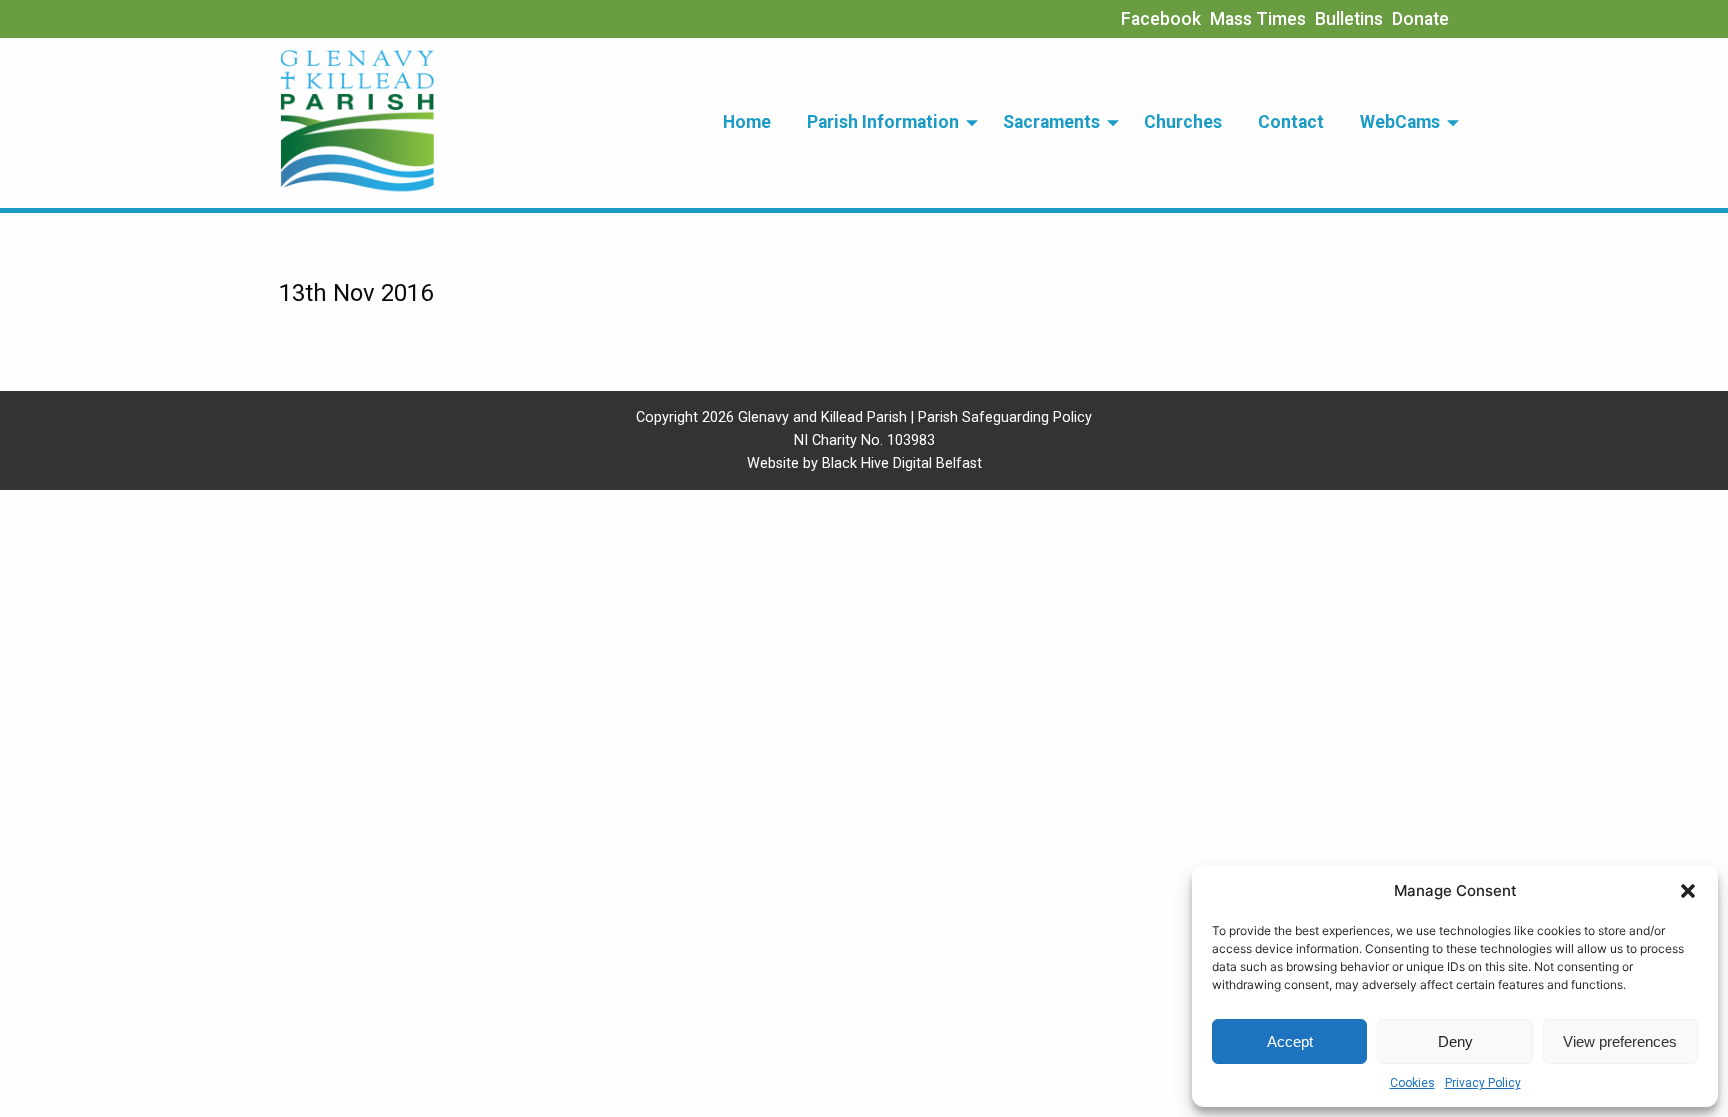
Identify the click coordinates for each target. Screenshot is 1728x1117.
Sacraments (1051, 122)
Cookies (1412, 1083)
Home (747, 122)
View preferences (1620, 1041)
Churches (1183, 122)
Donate (1420, 19)
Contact (1291, 122)
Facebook (1161, 19)
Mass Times (1258, 19)
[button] (1688, 891)
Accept (1290, 1041)
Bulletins (1349, 19)
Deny (1455, 1041)
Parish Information (883, 122)
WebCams (1400, 122)
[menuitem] (747, 123)
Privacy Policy (1483, 1083)
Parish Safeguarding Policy (1005, 417)
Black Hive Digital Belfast (902, 463)
